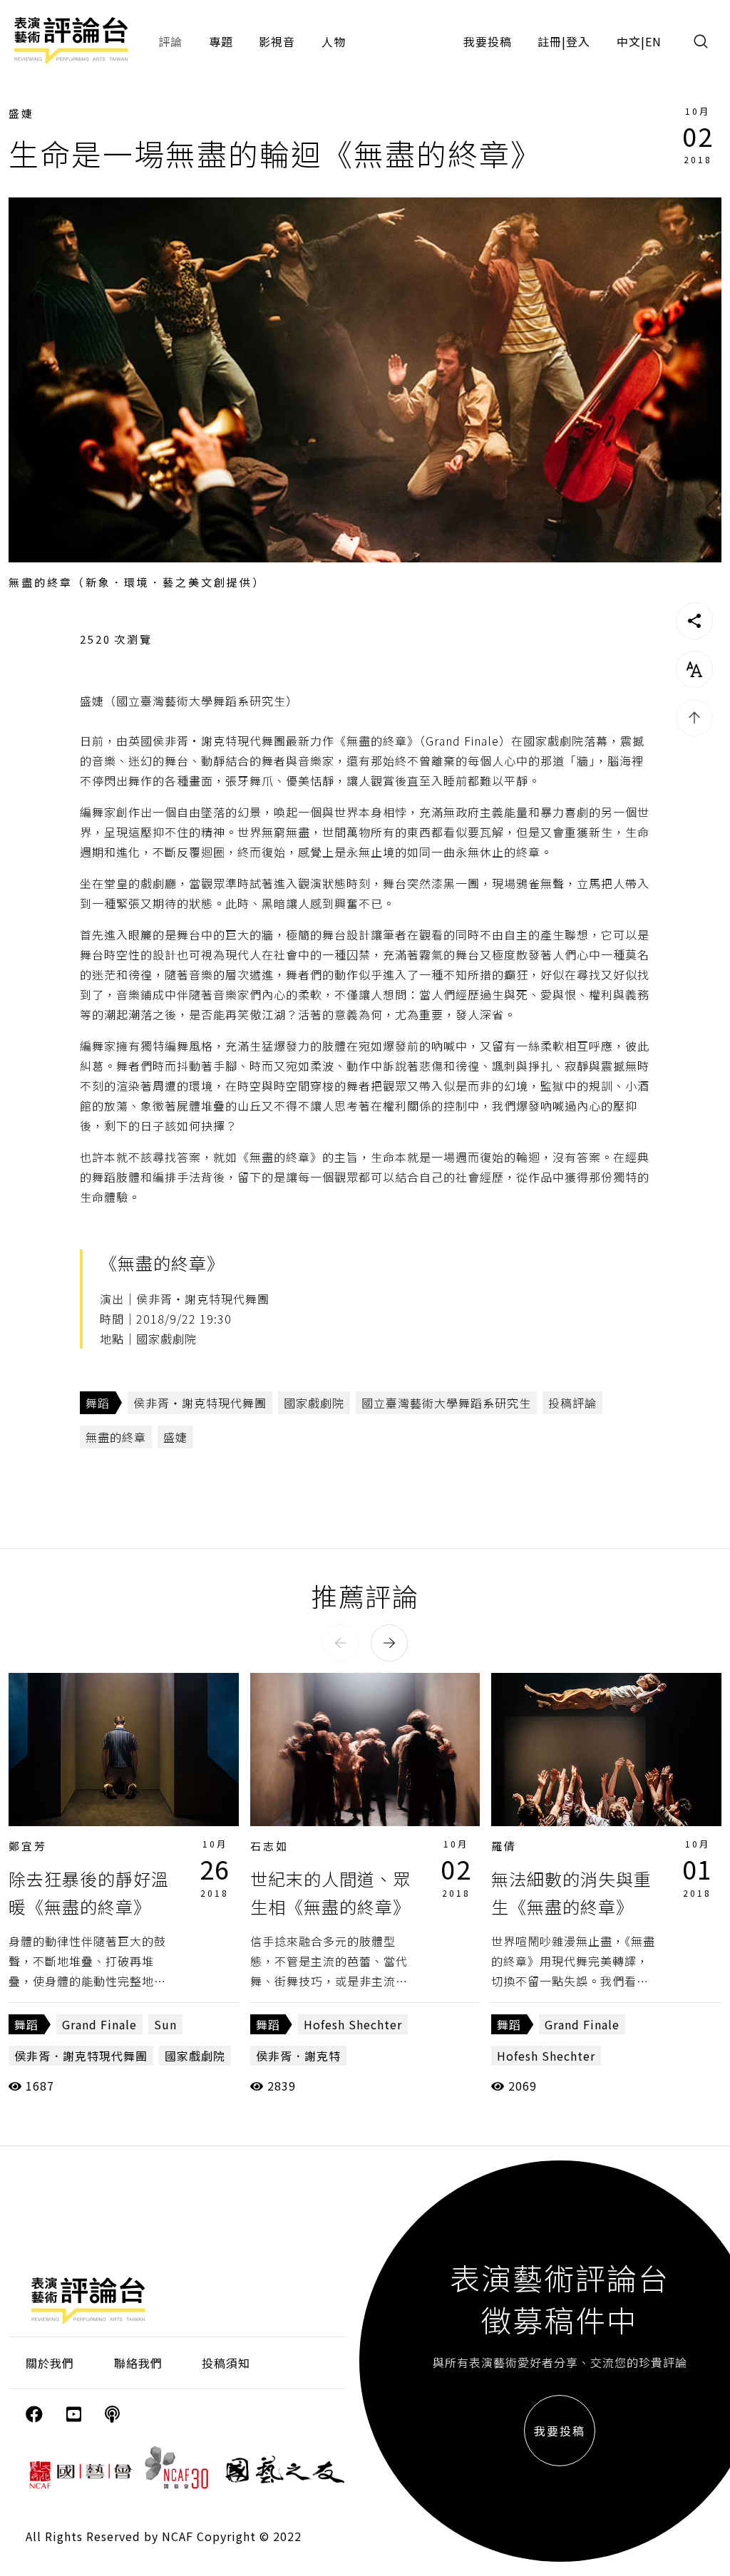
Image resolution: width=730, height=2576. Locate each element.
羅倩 (504, 1846)
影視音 (277, 41)
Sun (165, 2024)
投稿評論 (572, 1403)
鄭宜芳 (28, 1846)
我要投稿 (488, 41)
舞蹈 (98, 1403)
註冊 (550, 41)
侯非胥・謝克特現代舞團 (200, 1403)
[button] (341, 1643)
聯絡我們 (138, 2363)
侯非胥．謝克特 (298, 2056)
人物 (334, 41)
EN (653, 41)
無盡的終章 (116, 1437)
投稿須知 (226, 2363)
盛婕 (21, 113)
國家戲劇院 (314, 1403)
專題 (221, 41)
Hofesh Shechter (353, 2024)
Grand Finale (99, 2024)
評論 (170, 41)
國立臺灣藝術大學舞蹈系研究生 (446, 1403)
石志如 (269, 1846)
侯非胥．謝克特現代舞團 (81, 2056)
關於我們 (50, 2363)
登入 (578, 41)
